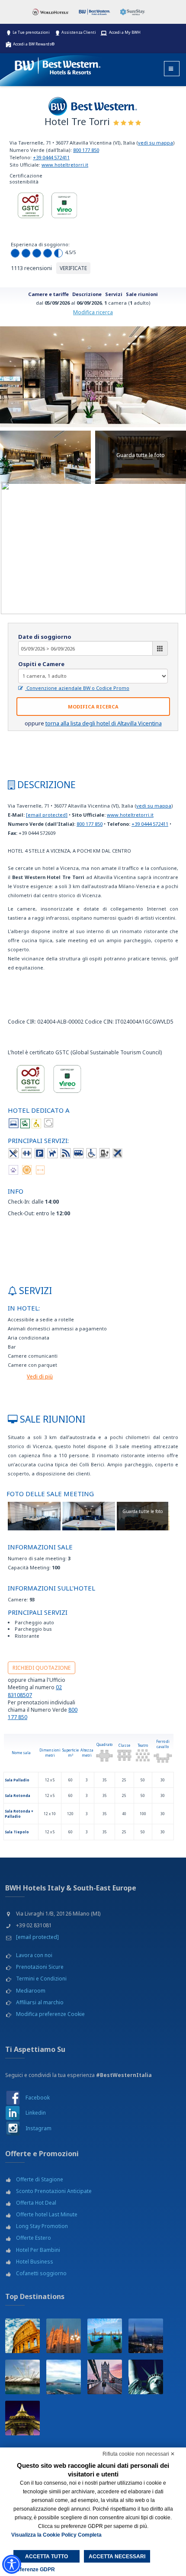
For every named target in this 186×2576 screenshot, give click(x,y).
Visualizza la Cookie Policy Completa (56, 2535)
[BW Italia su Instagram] (13, 2128)
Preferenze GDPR (33, 2570)
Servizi (114, 294)
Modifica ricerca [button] (93, 707)
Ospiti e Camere (41, 664)
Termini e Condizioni (41, 1979)
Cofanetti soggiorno (41, 2273)
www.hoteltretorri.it (65, 165)
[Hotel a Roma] (22, 2336)
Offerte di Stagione (40, 2179)
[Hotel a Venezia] (105, 2336)
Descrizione (87, 294)
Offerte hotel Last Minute (47, 2214)
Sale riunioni (142, 294)
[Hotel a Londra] (105, 2377)
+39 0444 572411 (51, 157)
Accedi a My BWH (125, 32)
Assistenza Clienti (79, 32)
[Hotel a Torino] (146, 2336)
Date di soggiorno (45, 637)
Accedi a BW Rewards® (34, 44)
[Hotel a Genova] (22, 2377)
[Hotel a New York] (146, 2377)
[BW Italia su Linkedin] (13, 2113)
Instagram (38, 2128)
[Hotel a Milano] (64, 2336)
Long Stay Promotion (42, 2226)
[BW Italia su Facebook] (13, 2098)
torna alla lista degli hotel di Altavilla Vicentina (104, 723)
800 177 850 (86, 150)
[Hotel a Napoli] (64, 2377)
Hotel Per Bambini (38, 2250)
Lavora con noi (34, 1955)
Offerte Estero (34, 2238)
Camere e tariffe (48, 294)
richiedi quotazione (42, 1668)
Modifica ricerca (93, 312)
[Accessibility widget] (12, 2564)
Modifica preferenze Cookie (50, 2014)
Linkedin (36, 2113)
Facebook (38, 2098)
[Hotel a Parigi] (22, 2418)
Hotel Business (35, 2262)
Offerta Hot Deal (36, 2203)
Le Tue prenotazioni (31, 32)
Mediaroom (31, 1991)
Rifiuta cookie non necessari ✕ (139, 2454)
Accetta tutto (46, 2557)
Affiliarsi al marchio (40, 2002)
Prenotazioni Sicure (40, 1967)
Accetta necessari (117, 2557)
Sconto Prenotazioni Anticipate (54, 2191)
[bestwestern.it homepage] (58, 64)
